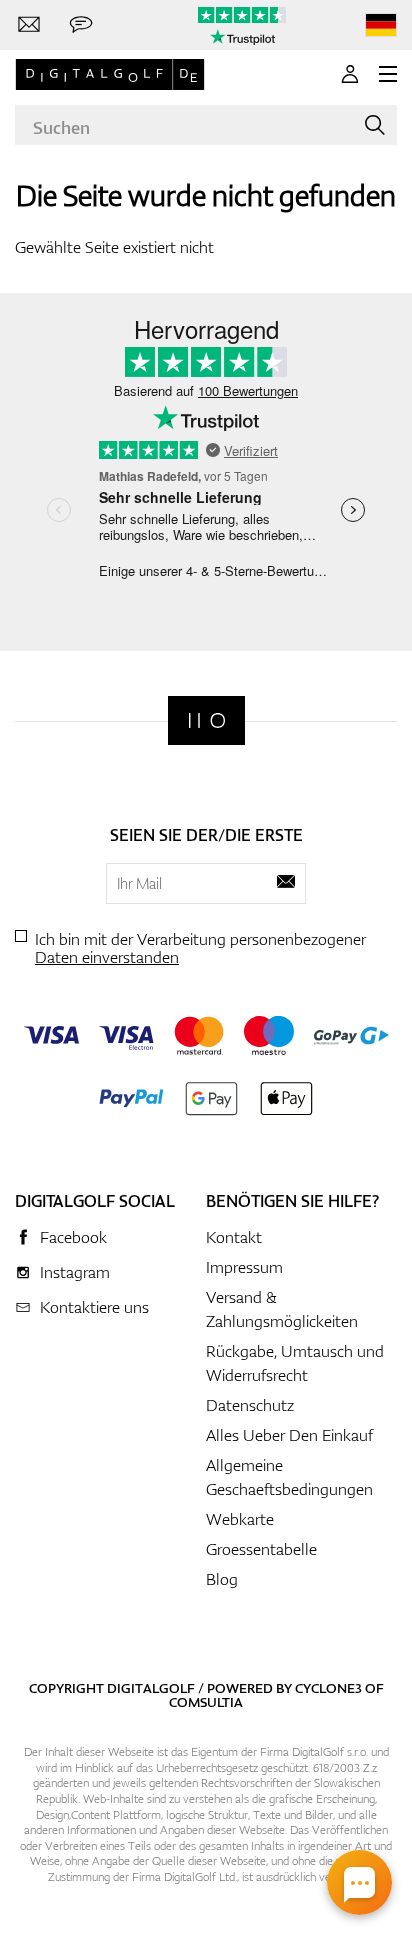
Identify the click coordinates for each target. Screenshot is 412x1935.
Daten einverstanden (107, 957)
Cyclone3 (328, 1688)
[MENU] (388, 74)
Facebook (73, 1237)
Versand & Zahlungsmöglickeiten (282, 1309)
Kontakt (234, 1237)
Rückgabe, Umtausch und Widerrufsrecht (295, 1363)
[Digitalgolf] (206, 720)
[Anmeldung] (350, 74)
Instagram (75, 1272)
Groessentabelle (261, 1549)
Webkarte (240, 1519)
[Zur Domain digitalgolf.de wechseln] (381, 25)
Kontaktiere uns (94, 1307)
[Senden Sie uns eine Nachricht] (81, 25)
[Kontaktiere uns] (29, 25)
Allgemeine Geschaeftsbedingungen (289, 1477)
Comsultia (206, 1702)
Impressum (244, 1267)
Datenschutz (250, 1405)
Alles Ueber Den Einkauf (289, 1435)
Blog (222, 1579)
